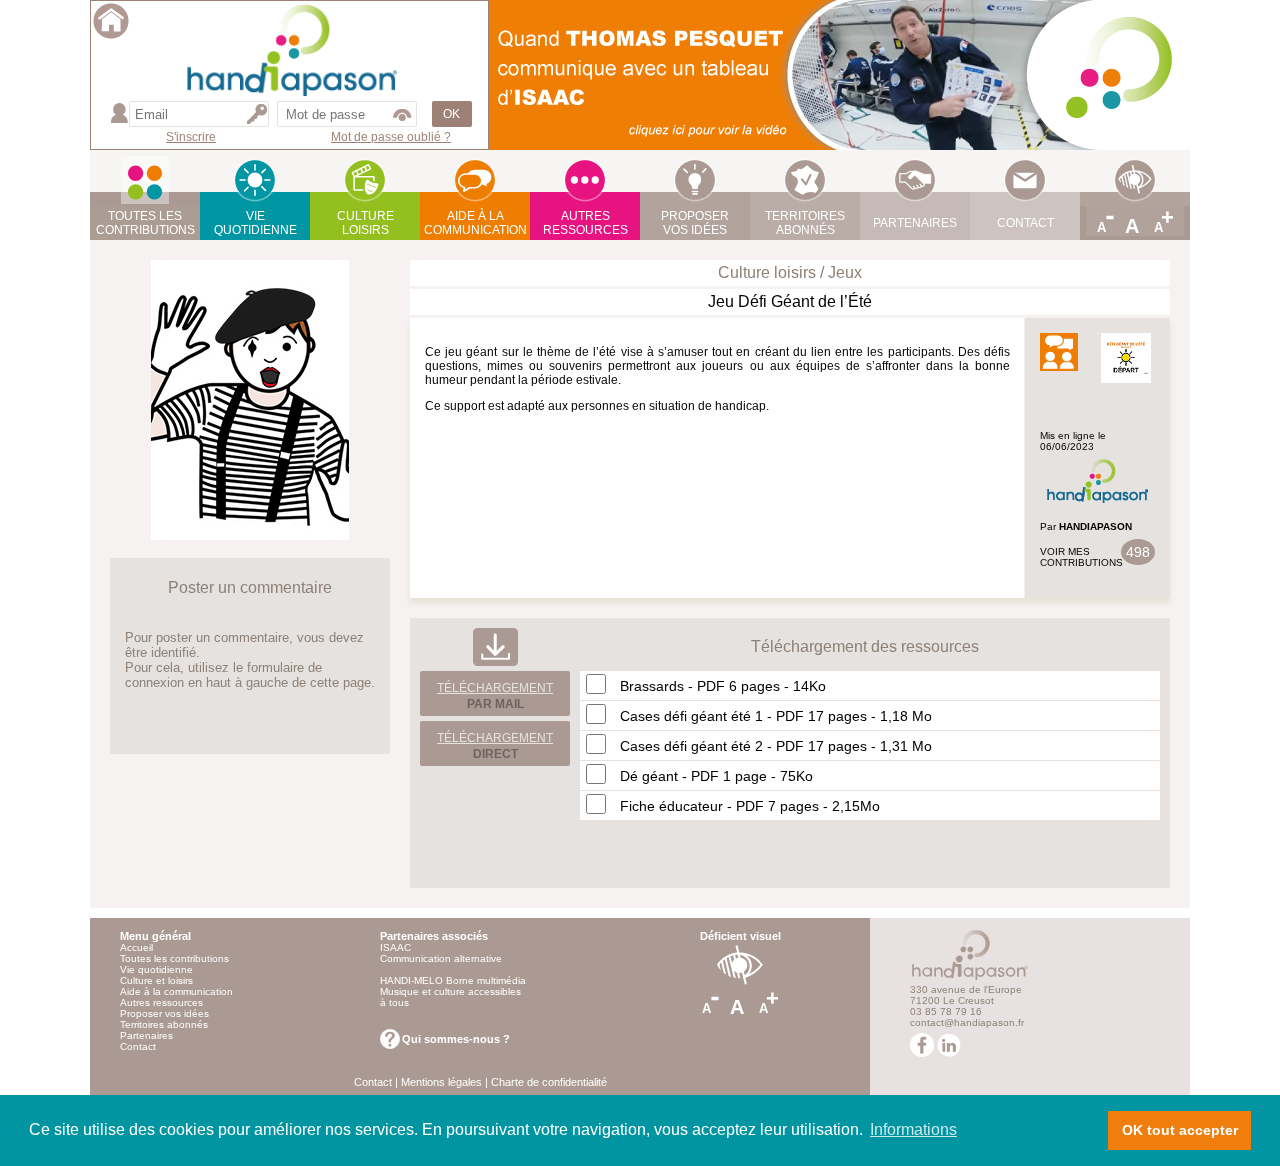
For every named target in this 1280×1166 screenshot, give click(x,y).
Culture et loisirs (156, 980)
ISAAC (395, 947)
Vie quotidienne (156, 969)
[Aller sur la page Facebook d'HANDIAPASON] (922, 1053)
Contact (138, 1046)
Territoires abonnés (164, 1024)
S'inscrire (191, 137)
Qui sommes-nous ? (456, 1039)
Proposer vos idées (164, 1013)
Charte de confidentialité (549, 1082)
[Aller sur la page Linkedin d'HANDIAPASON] (949, 1053)
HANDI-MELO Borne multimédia (453, 980)
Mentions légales (441, 1082)
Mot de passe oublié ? (391, 137)
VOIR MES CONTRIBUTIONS (1081, 557)
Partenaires (146, 1035)
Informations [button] (913, 1129)
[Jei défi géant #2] (250, 534)
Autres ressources (161, 1002)
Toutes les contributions (174, 958)
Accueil (136, 947)
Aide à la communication (176, 991)
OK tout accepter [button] (1180, 1130)
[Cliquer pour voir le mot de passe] (402, 114)
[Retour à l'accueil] (111, 35)
